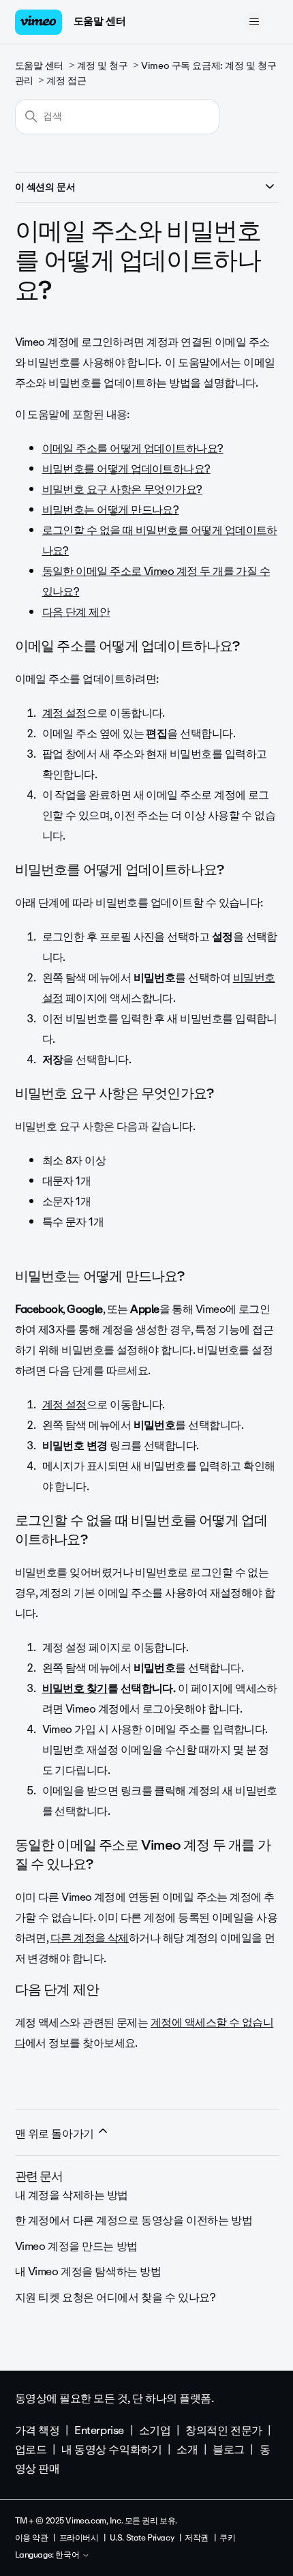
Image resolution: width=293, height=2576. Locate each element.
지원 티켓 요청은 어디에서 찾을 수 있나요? (115, 2297)
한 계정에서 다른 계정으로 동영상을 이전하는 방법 (134, 2220)
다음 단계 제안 (76, 612)
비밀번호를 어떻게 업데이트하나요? (126, 469)
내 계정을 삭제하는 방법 (72, 2195)
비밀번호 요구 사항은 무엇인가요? (122, 489)
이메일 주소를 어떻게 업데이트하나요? (133, 448)
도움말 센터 (99, 21)
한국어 (68, 2556)
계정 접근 (66, 81)
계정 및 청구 (103, 66)
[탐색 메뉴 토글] (255, 22)
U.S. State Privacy (142, 2538)
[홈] (39, 22)
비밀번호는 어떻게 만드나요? (111, 510)
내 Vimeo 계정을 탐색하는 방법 (88, 2271)
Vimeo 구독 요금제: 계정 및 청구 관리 (146, 73)
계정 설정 (64, 713)
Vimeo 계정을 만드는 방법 (76, 2246)
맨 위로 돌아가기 (56, 2134)
